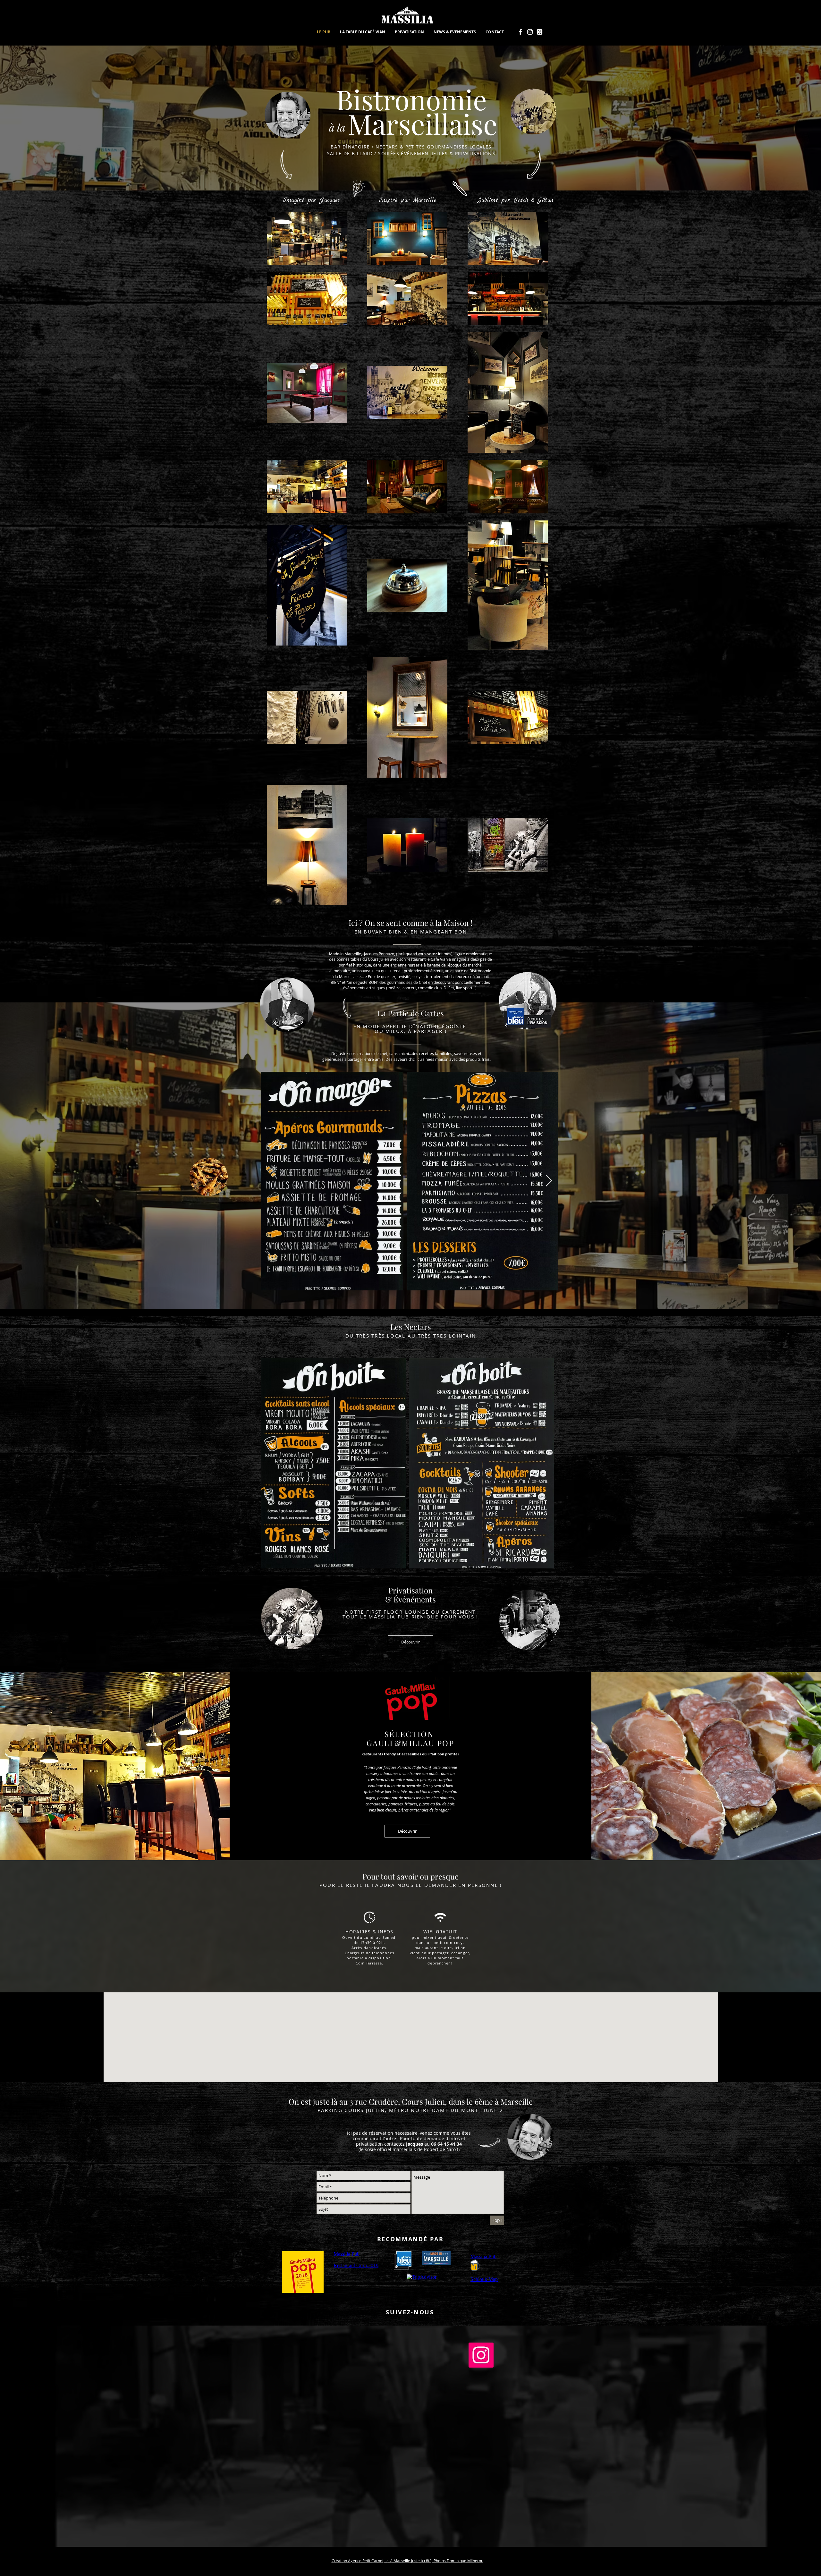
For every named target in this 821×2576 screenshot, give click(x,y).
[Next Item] (549, 1181)
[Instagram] (481, 2355)
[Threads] (540, 32)
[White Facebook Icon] (520, 32)
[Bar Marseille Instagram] (530, 32)
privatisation (370, 2144)
